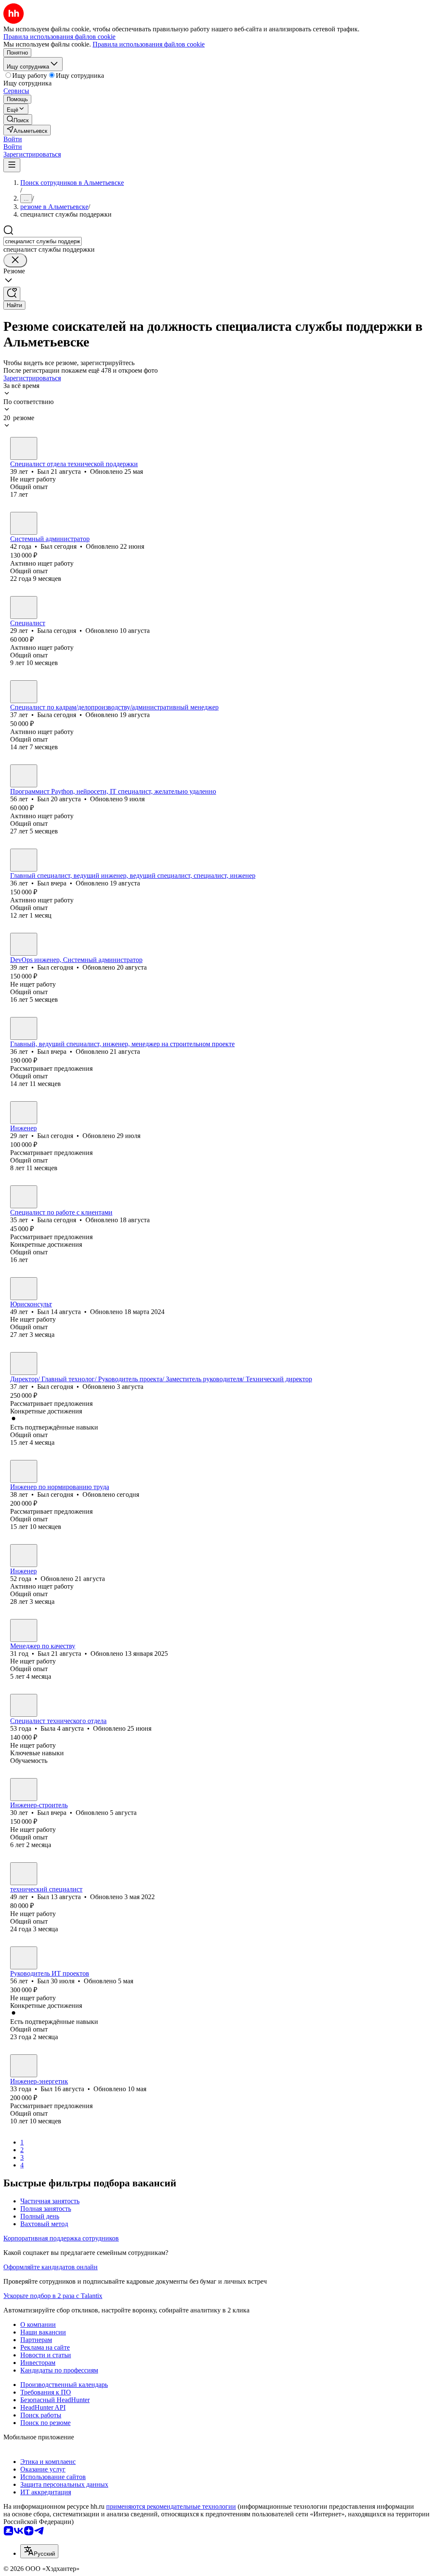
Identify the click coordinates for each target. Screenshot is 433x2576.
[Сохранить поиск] (12, 294)
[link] (18, 120)
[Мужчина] (24, 448)
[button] (13, 139)
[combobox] (42, 241)
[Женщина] (24, 608)
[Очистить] (15, 260)
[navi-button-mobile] (12, 165)
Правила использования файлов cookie (149, 44)
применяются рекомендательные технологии (171, 2506)
